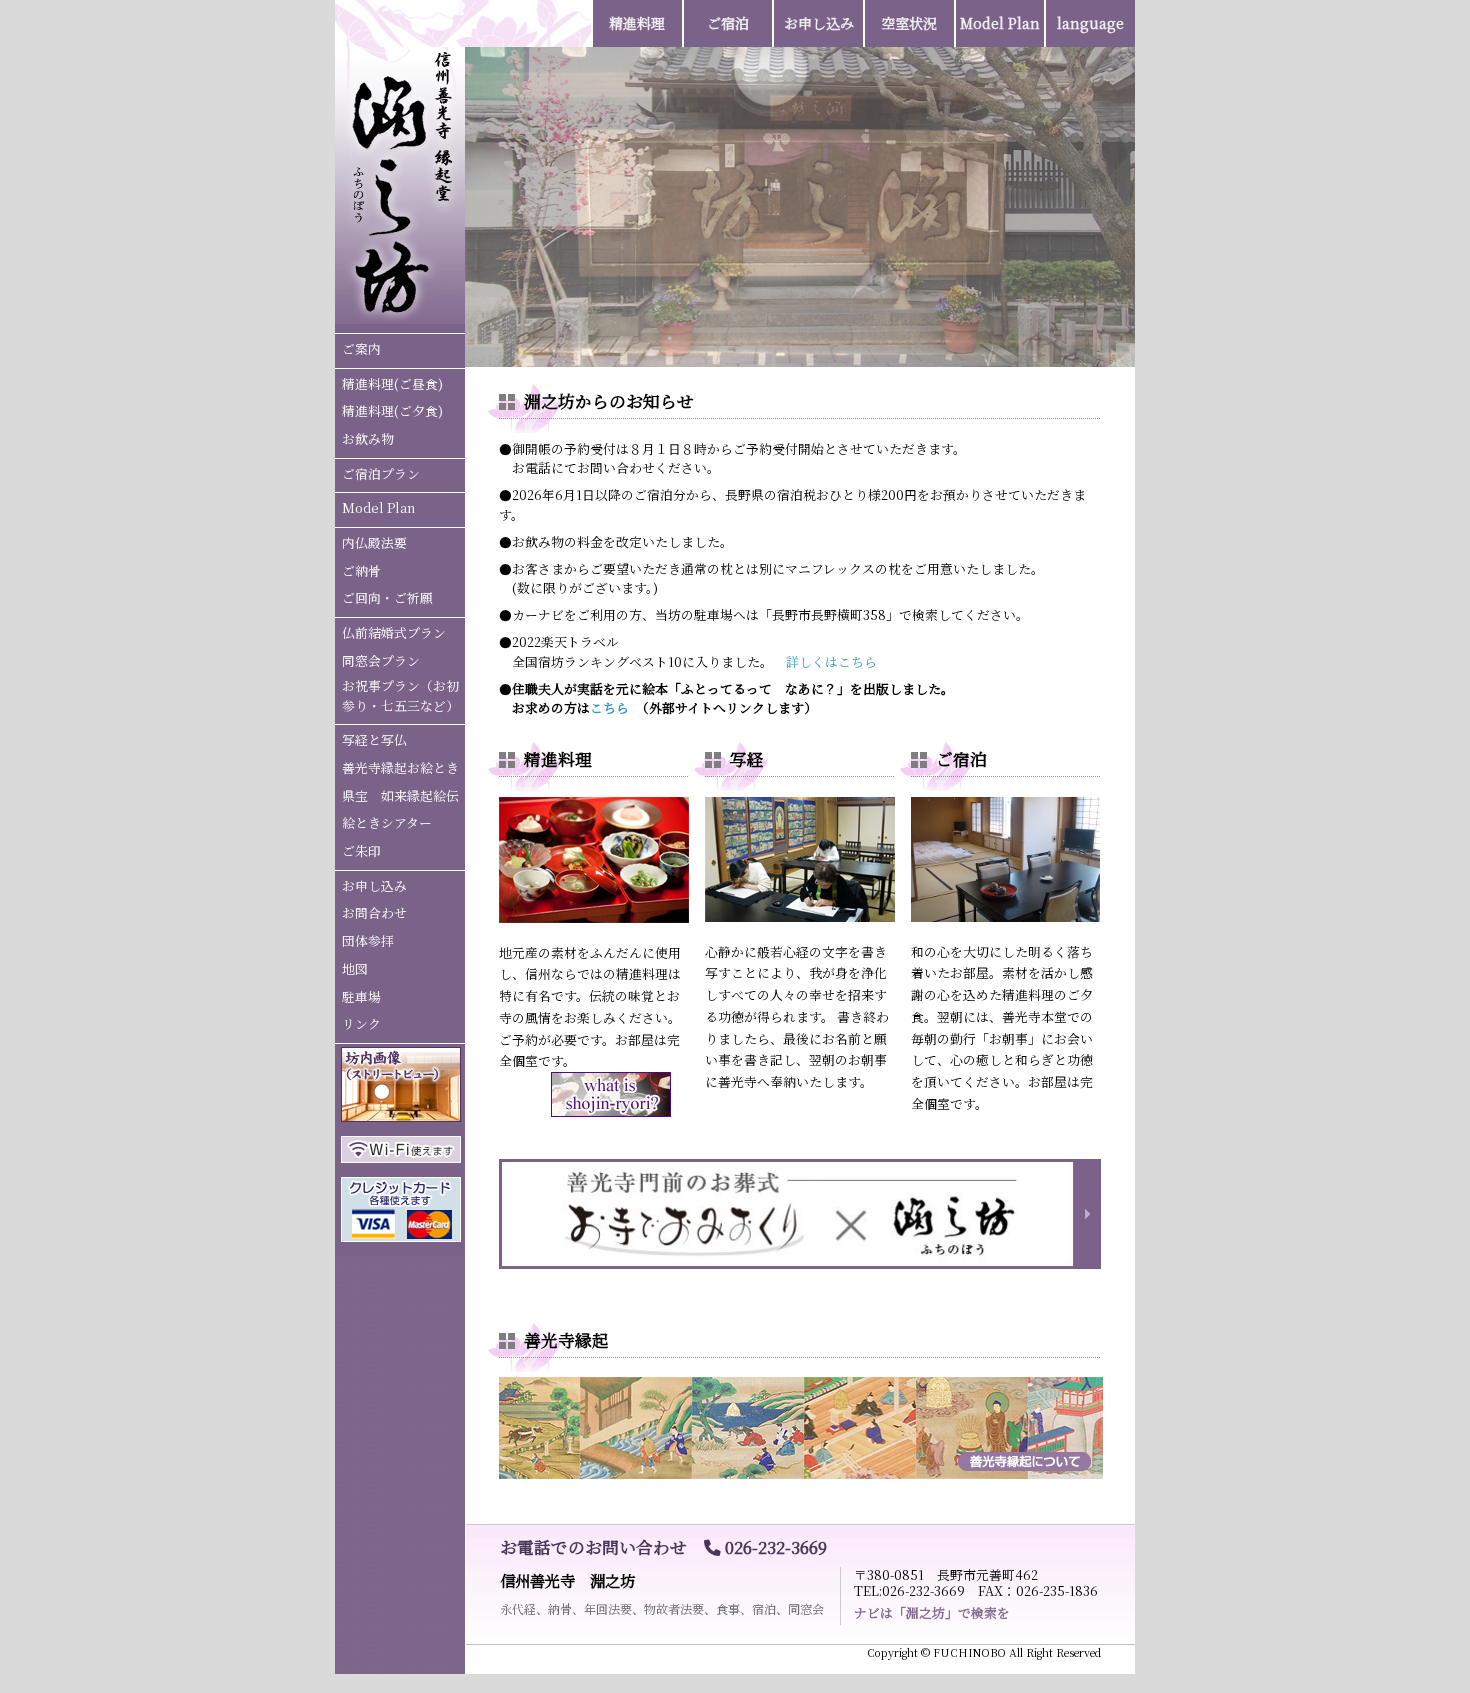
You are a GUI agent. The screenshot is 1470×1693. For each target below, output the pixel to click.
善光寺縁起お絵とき (400, 767)
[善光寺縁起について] (801, 1473)
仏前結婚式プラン (394, 632)
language (1090, 23)
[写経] (800, 916)
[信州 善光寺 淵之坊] (400, 316)
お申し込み (374, 885)
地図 (355, 968)
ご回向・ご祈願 (387, 597)
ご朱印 (361, 850)
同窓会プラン (381, 660)
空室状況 (909, 23)
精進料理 (637, 23)
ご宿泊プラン (381, 473)
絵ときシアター (387, 822)
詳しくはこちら (831, 661)
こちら (609, 707)
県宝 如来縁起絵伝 (400, 795)
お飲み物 (368, 438)
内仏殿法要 (374, 542)
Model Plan (378, 507)
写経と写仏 (374, 739)
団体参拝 (368, 940)
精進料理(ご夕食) (392, 410)
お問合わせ (374, 912)
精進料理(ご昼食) (392, 383)
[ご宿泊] (1005, 916)
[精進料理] (594, 917)
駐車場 (361, 996)
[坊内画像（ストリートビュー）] (401, 1116)
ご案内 (361, 348)
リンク (361, 1023)
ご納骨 (361, 570)
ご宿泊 (728, 23)
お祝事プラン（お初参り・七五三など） (400, 695)
